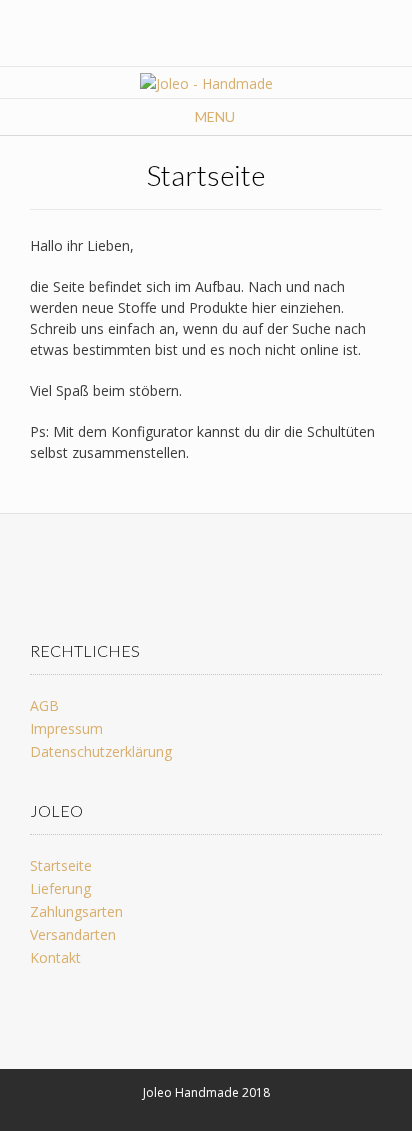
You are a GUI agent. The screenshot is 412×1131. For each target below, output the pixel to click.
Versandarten (73, 934)
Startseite (61, 865)
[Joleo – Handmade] (206, 83)
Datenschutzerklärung (101, 751)
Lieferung (60, 888)
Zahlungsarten (76, 911)
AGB (44, 705)
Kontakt (55, 957)
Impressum (66, 728)
